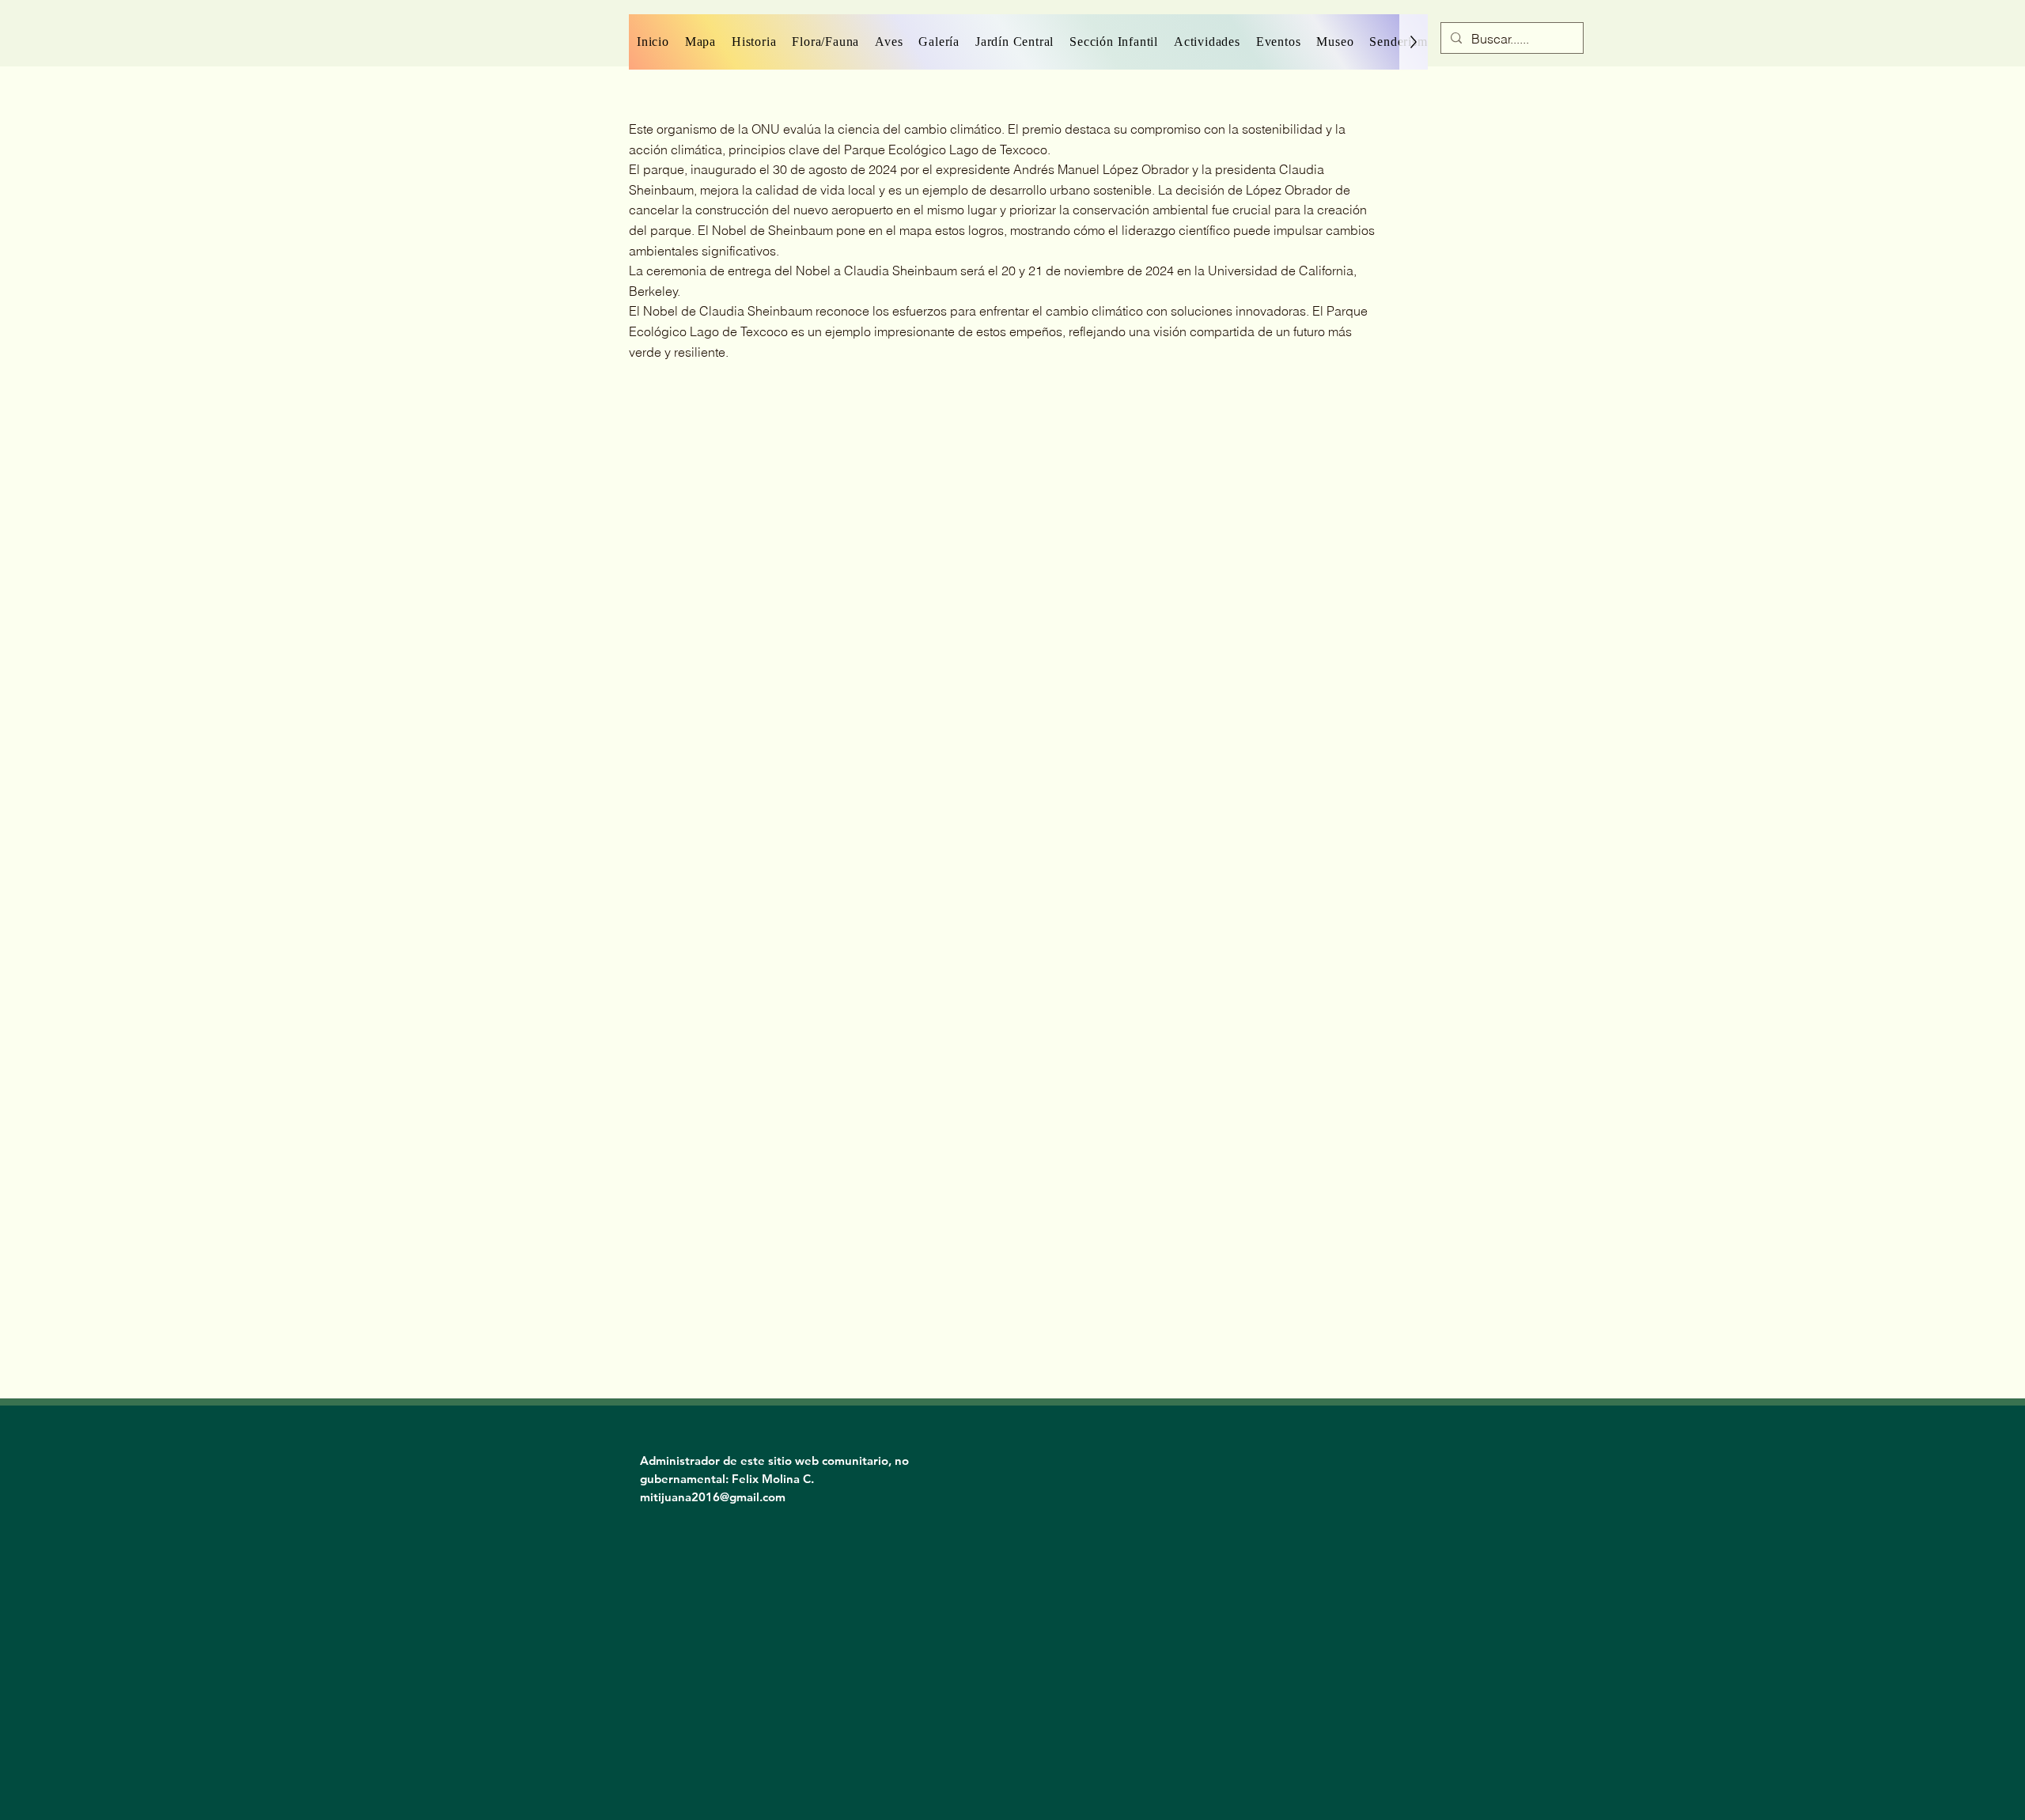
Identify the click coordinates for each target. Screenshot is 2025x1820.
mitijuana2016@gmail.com (713, 1497)
